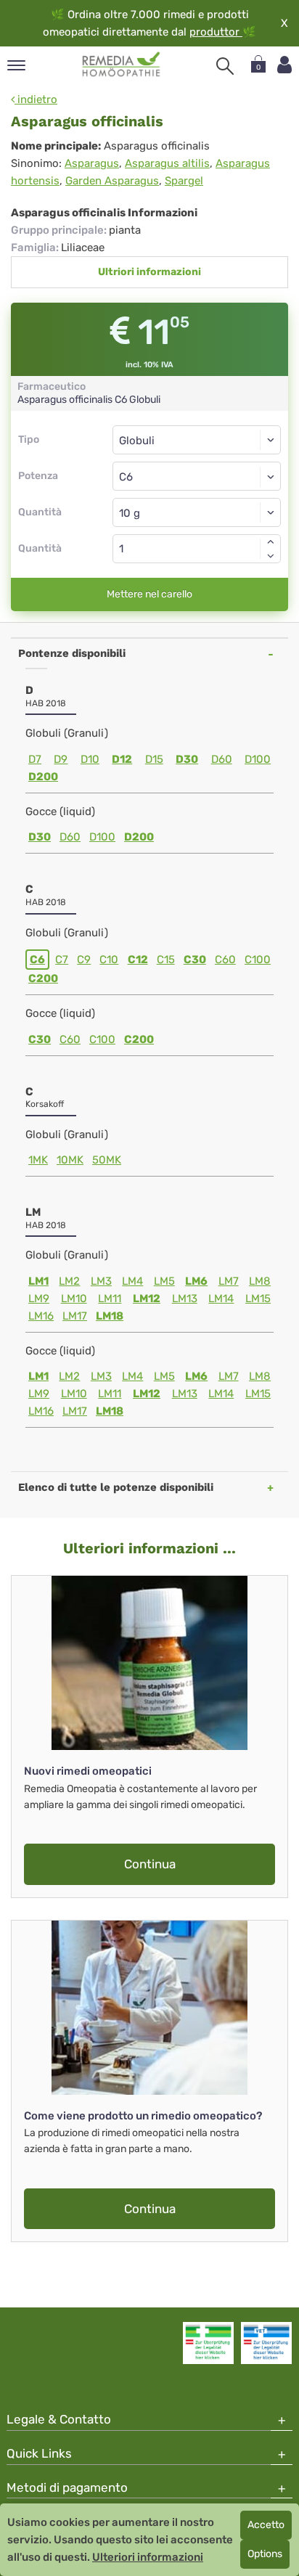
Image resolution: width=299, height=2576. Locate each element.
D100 (258, 759)
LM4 (132, 1281)
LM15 (258, 1299)
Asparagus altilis (167, 163)
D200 (43, 777)
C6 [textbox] (126, 477)
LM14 (221, 1299)
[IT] (122, 65)
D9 (61, 759)
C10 (109, 960)
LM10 (74, 1299)
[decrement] (271, 556)
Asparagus (92, 163)
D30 (187, 759)
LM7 (229, 1281)
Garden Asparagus (112, 181)
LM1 (38, 1281)
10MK (70, 1160)
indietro (36, 99)
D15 (154, 759)
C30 (195, 960)
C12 (138, 960)
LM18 (110, 1316)
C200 (43, 978)
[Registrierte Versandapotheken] (208, 2343)
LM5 (164, 1281)
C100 (258, 960)
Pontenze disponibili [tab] (72, 653)
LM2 (69, 1281)
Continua (150, 1864)
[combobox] (197, 476)
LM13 (185, 1299)
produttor (216, 32)
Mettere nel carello (149, 594)
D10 (90, 759)
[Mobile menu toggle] (16, 66)
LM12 (147, 1299)
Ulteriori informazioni (148, 2557)
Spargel (184, 181)
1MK (38, 1160)
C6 (37, 960)
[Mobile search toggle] (225, 66)
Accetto (266, 2525)
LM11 (110, 1299)
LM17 (75, 1316)
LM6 (196, 1281)
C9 (84, 960)
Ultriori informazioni (149, 272)
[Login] (284, 65)
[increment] (271, 541)
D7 (35, 759)
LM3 (101, 1281)
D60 (222, 759)
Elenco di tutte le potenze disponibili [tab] (116, 1487)
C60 (225, 960)
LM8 (260, 1281)
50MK (107, 1160)
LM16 (41, 1316)
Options (265, 2554)
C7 (62, 960)
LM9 (39, 1299)
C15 (166, 960)
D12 (122, 759)
